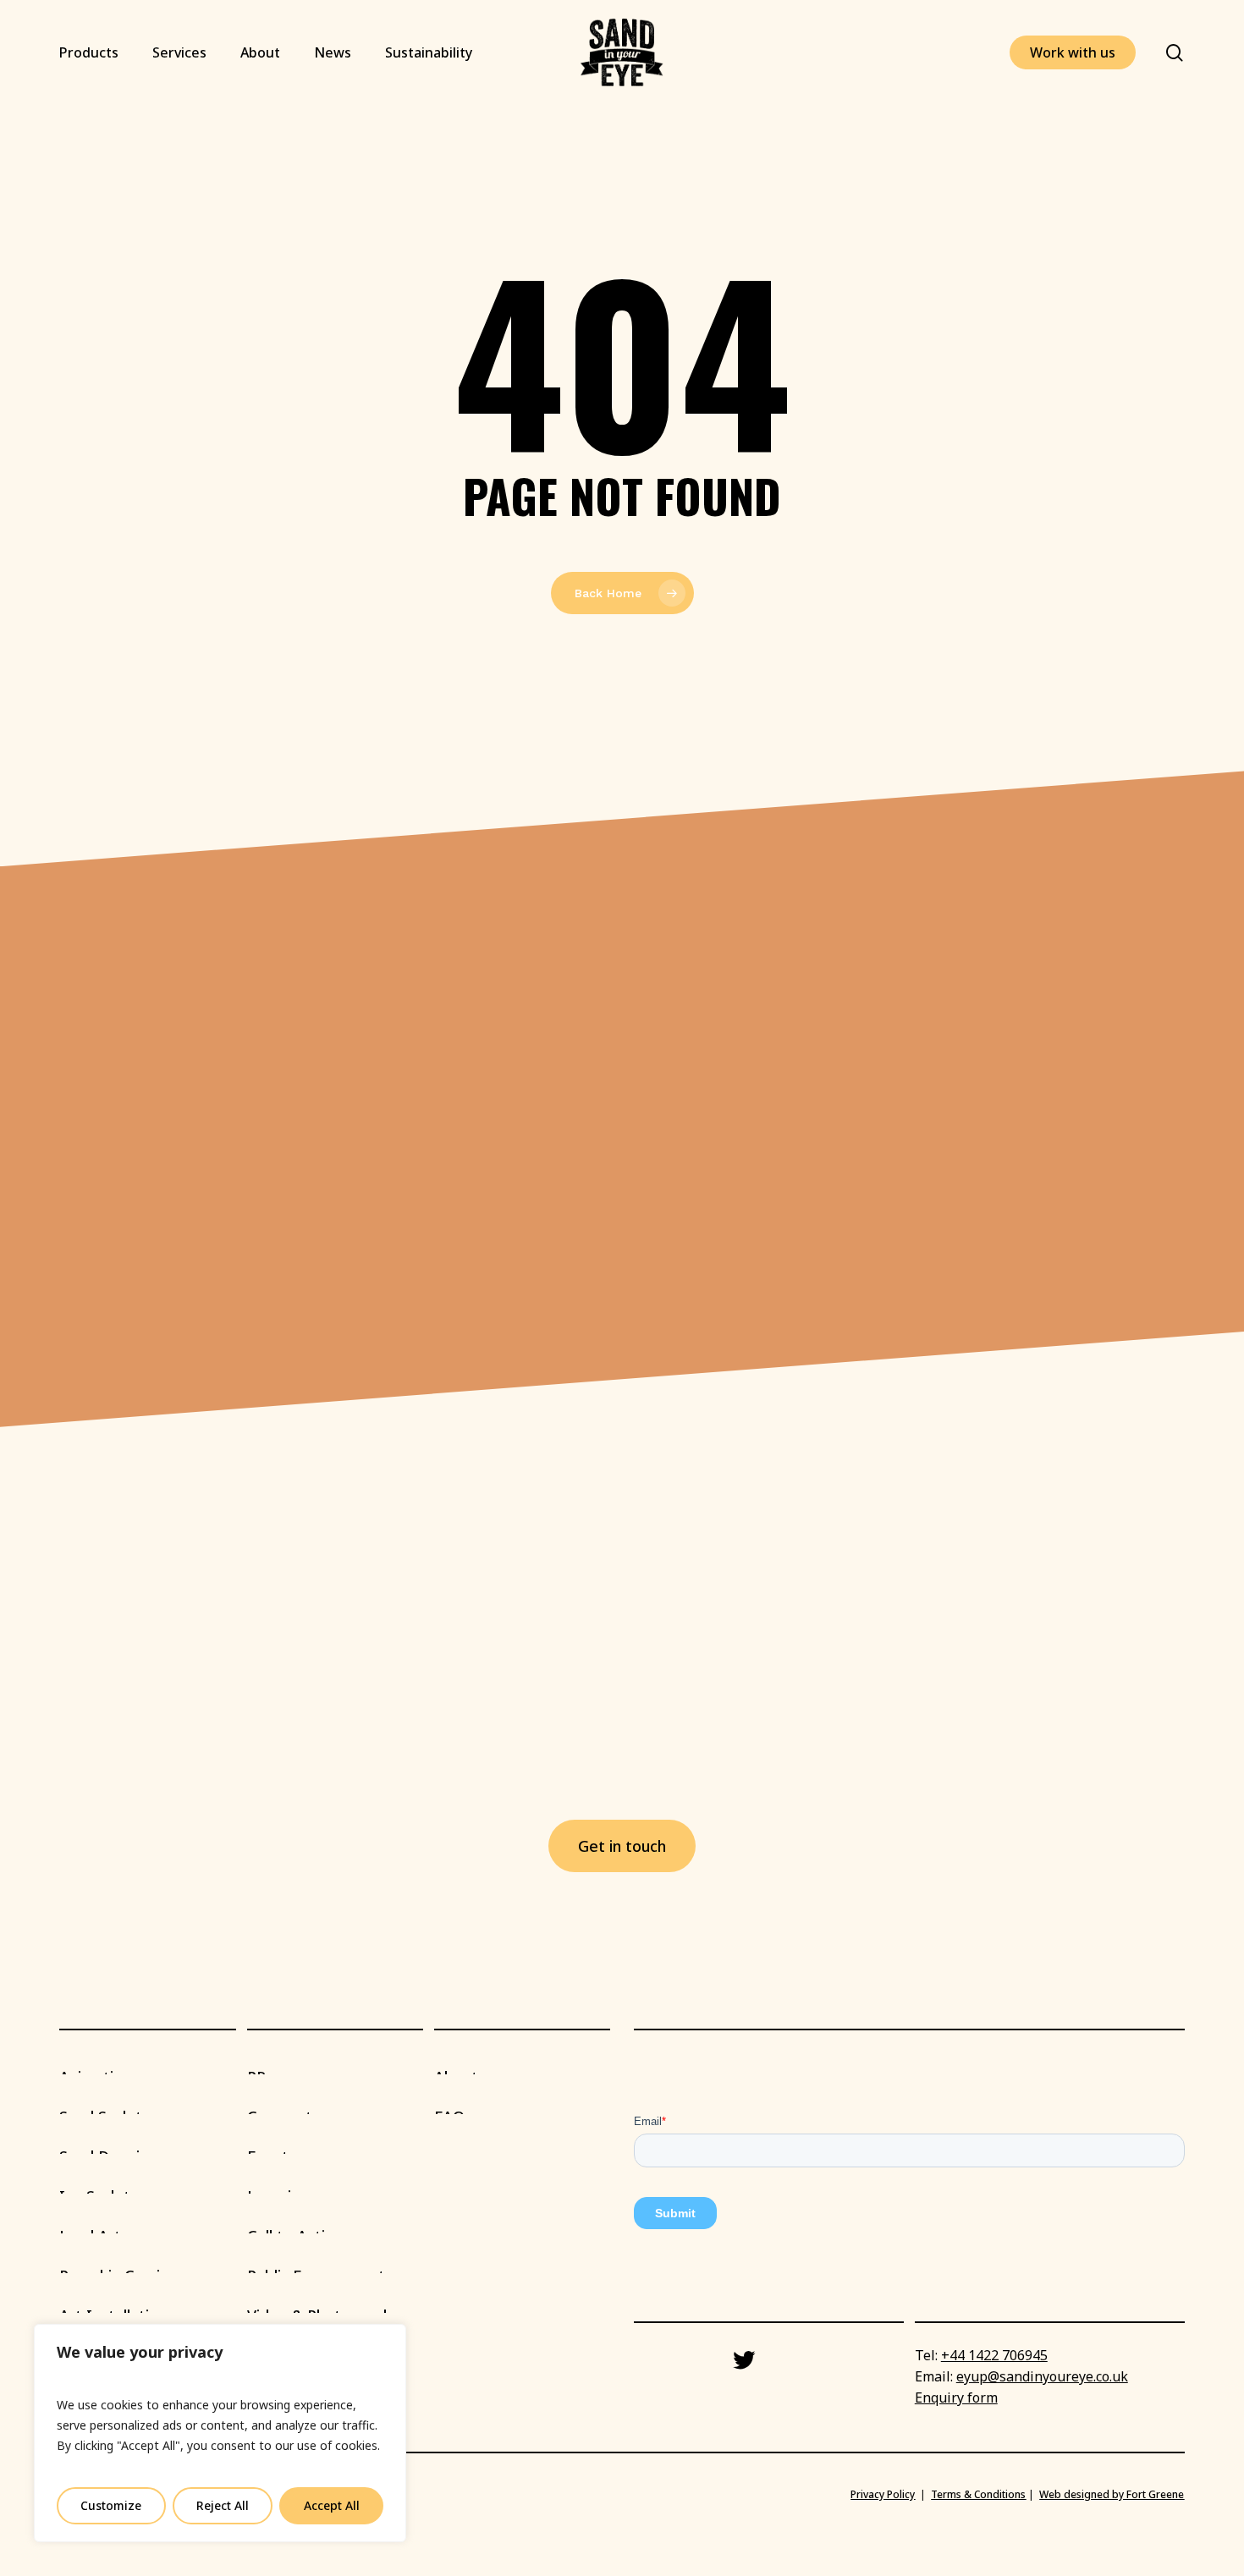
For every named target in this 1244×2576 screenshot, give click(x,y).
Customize (111, 2505)
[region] (220, 2433)
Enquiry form (956, 2397)
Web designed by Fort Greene (1112, 2494)
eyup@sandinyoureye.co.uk (1042, 2376)
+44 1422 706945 (994, 2355)
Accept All (332, 2505)
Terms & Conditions (978, 2494)
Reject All (223, 2505)
